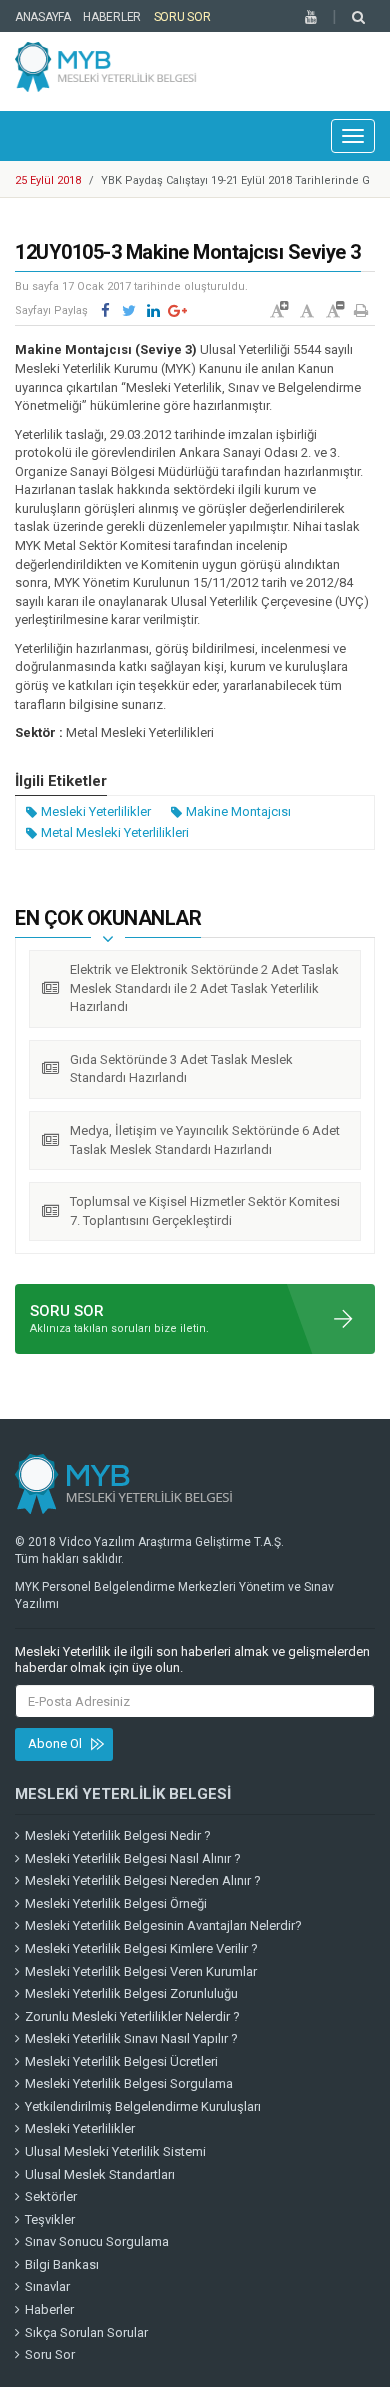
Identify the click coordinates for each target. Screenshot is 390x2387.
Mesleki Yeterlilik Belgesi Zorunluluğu (131, 1993)
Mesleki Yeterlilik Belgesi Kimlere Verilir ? (141, 1948)
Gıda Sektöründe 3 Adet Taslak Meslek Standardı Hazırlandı (181, 1069)
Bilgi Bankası (62, 2264)
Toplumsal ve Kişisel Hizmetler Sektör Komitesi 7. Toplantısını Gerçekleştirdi (205, 1211)
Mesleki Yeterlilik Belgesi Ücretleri (121, 2061)
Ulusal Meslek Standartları (100, 2174)
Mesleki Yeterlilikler (96, 811)
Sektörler (51, 2196)
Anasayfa (43, 17)
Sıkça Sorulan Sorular (86, 2332)
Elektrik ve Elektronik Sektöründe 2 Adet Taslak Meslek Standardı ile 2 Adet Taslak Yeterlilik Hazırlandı (204, 988)
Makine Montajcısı (238, 811)
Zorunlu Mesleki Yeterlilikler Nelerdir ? (132, 2016)
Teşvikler (50, 2219)
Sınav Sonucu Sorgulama (97, 2241)
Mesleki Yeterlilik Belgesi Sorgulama (129, 2083)
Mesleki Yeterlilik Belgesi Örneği (116, 1903)
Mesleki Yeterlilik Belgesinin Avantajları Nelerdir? (163, 1925)
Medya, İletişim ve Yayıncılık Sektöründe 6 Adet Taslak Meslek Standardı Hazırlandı (205, 1140)
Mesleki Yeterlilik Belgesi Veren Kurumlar (141, 1971)
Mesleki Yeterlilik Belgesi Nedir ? (118, 1835)
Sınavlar (47, 2286)
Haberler (112, 17)
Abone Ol (55, 1743)
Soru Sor (182, 17)
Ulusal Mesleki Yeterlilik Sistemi (115, 2151)
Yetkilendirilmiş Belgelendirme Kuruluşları (143, 2106)
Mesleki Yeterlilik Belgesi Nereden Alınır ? (143, 1880)
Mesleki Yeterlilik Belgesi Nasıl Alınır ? (133, 1858)
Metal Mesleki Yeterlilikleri (115, 832)
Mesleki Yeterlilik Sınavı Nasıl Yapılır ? (131, 2038)
